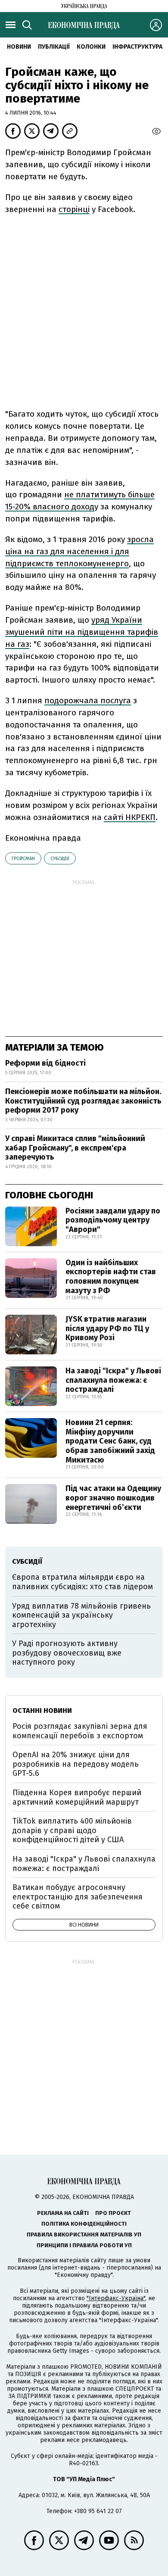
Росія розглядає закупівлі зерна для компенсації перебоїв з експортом (80, 1731)
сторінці (74, 209)
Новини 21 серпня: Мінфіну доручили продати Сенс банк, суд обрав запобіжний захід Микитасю (110, 1441)
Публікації (54, 47)
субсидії (60, 859)
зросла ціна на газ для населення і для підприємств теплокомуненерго (79, 551)
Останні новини (42, 1711)
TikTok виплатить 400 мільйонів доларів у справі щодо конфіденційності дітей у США (72, 1830)
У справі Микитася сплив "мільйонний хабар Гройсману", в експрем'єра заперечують (75, 1148)
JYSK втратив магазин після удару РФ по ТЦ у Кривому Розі (107, 1328)
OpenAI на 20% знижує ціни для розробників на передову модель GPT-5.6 (76, 1764)
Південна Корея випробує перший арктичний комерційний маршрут (77, 1797)
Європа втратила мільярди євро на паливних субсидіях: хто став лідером (82, 1582)
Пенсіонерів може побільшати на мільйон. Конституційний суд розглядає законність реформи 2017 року (83, 1101)
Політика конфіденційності (84, 2224)
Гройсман (23, 859)
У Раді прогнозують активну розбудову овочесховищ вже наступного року (67, 1653)
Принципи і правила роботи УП (84, 2245)
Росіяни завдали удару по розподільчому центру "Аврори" (113, 1220)
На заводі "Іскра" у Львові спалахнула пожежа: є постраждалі (113, 1380)
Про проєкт (113, 2213)
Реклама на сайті (63, 2213)
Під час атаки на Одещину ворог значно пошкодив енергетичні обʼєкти (113, 1498)
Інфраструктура (137, 47)
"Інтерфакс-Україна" (116, 2298)
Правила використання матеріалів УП (84, 2235)
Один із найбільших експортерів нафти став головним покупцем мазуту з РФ (111, 1277)
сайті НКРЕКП (130, 817)
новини (19, 47)
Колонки (91, 47)
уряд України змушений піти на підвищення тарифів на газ (82, 632)
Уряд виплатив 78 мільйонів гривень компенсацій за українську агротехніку (81, 1615)
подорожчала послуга (88, 700)
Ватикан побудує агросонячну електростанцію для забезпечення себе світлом (78, 1897)
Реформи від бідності (45, 1063)
